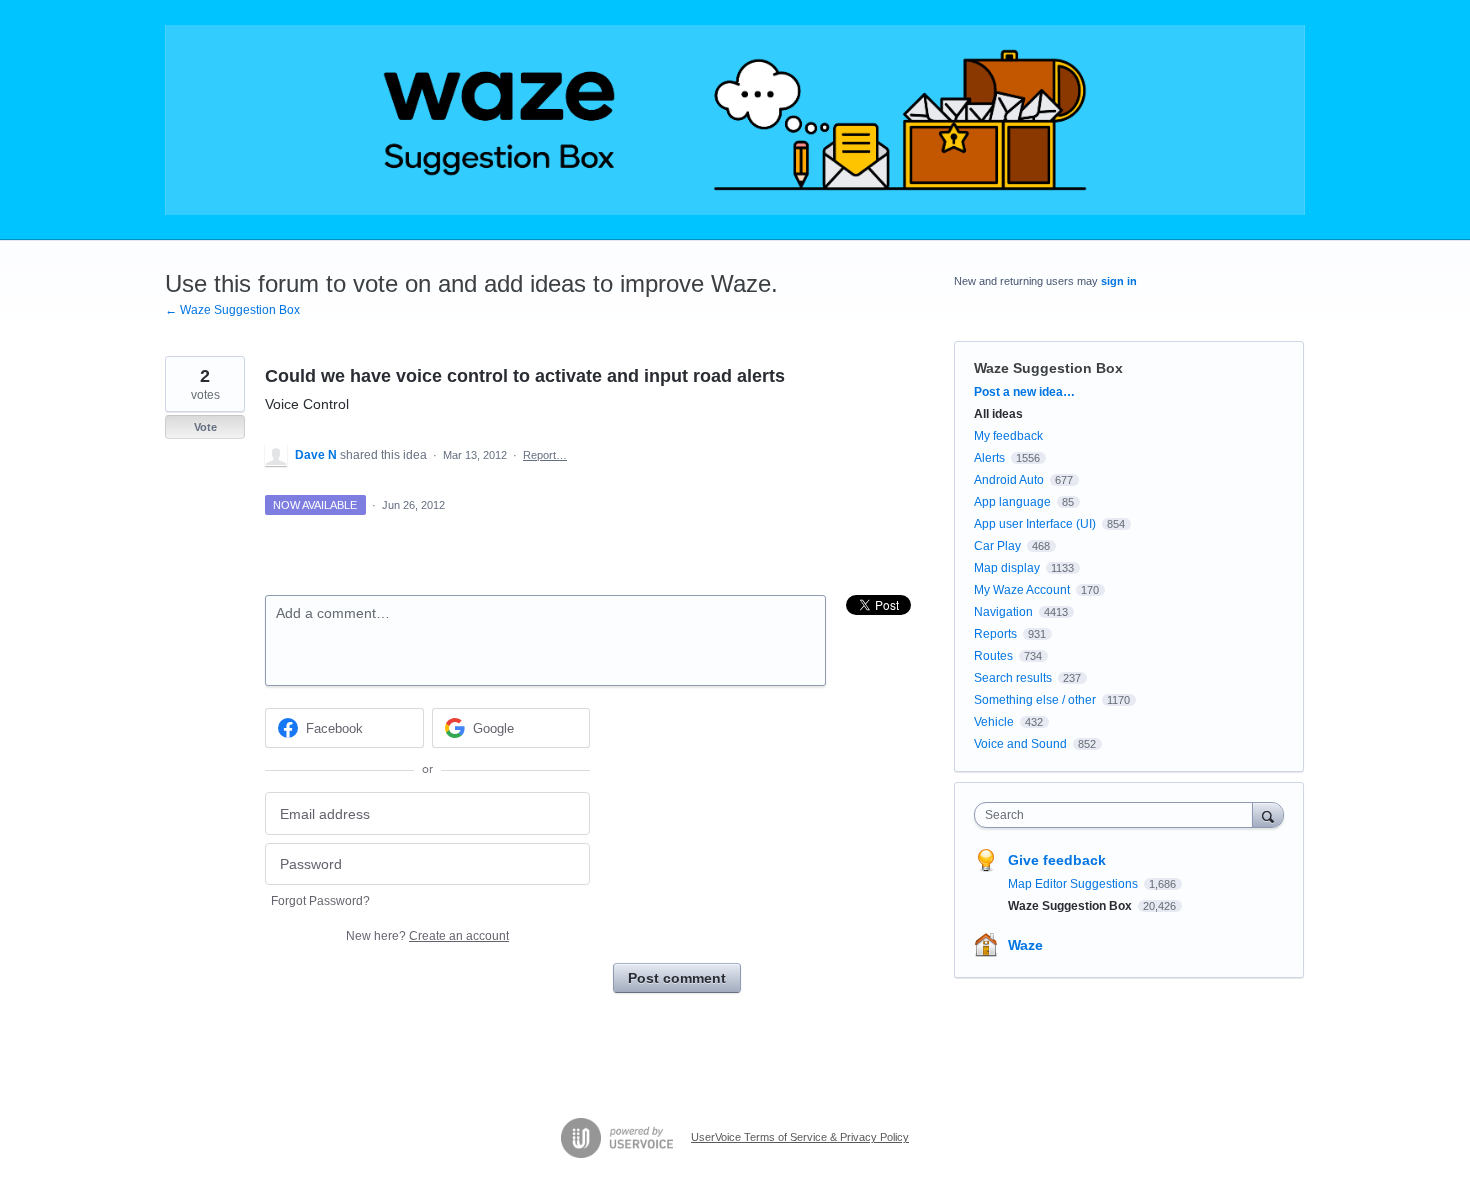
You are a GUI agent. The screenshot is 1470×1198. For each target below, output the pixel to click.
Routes (993, 656)
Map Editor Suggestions (1074, 884)
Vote (205, 427)
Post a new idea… (1024, 392)
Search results (1013, 678)
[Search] (1268, 814)
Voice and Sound (1020, 744)
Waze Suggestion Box (1048, 368)
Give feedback (1057, 860)
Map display (1007, 568)
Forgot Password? (320, 901)
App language (1012, 502)
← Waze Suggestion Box (232, 310)
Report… (545, 455)
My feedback (1008, 436)
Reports (995, 634)
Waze (1025, 945)
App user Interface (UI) (1035, 524)
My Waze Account (1022, 590)
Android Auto (1009, 480)
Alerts (989, 458)
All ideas (998, 414)
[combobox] (1118, 815)
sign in (1119, 281)
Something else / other (1035, 700)
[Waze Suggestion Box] (735, 120)
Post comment (677, 978)
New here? (427, 936)
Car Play (997, 546)
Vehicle (994, 722)
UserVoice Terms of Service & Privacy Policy (800, 1137)
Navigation (1003, 612)
